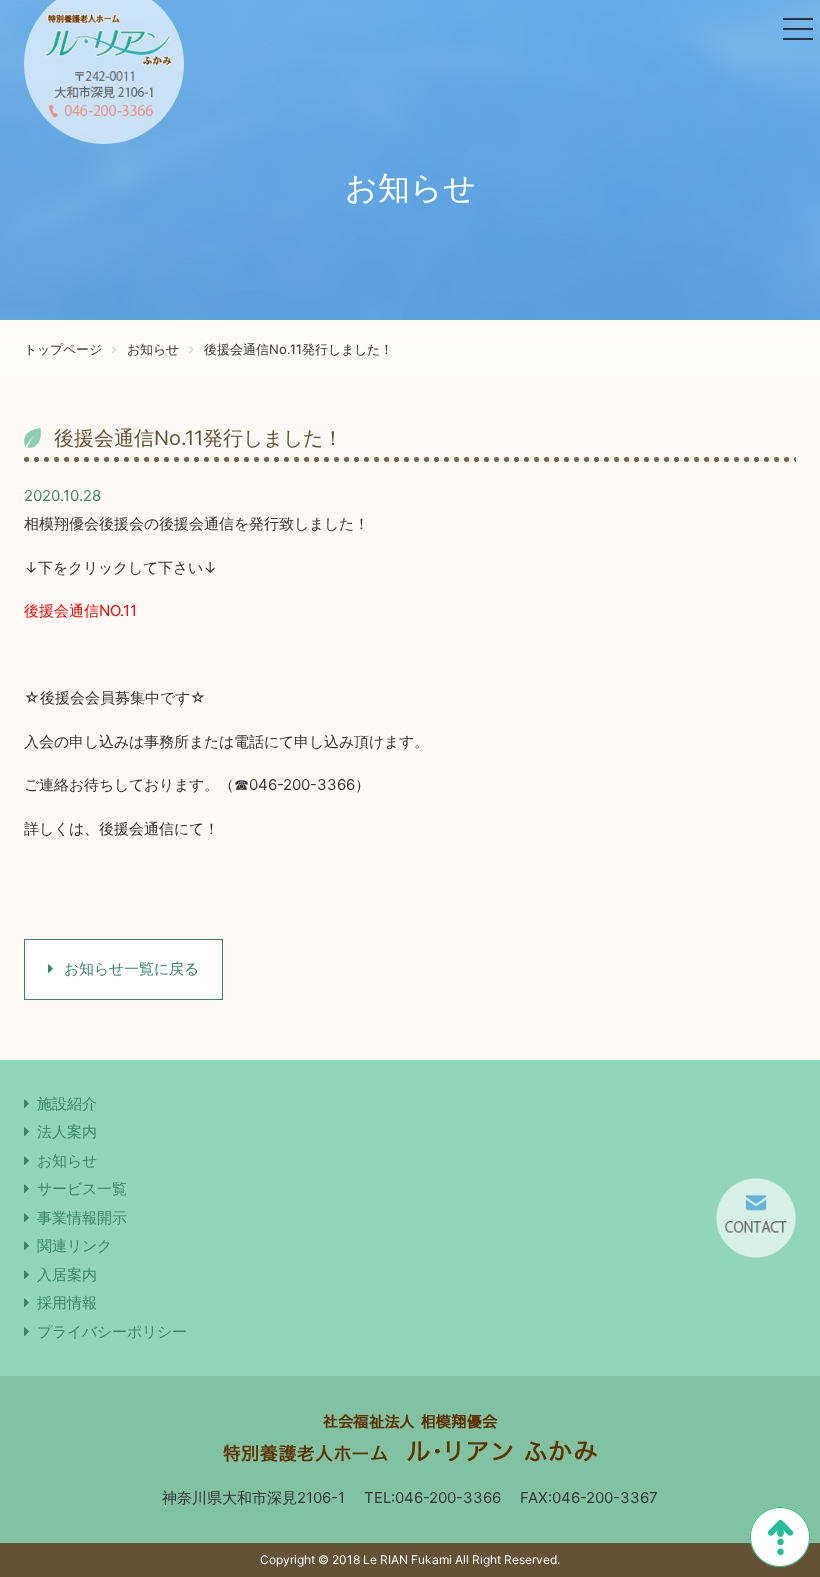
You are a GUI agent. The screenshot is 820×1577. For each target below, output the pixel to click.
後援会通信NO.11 (80, 610)
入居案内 (67, 1274)
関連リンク (74, 1245)
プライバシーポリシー (112, 1331)
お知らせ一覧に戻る (129, 968)
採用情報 (67, 1302)
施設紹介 (67, 1103)
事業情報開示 (82, 1217)
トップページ (63, 349)
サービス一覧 (82, 1188)
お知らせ (153, 349)
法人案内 (67, 1131)
